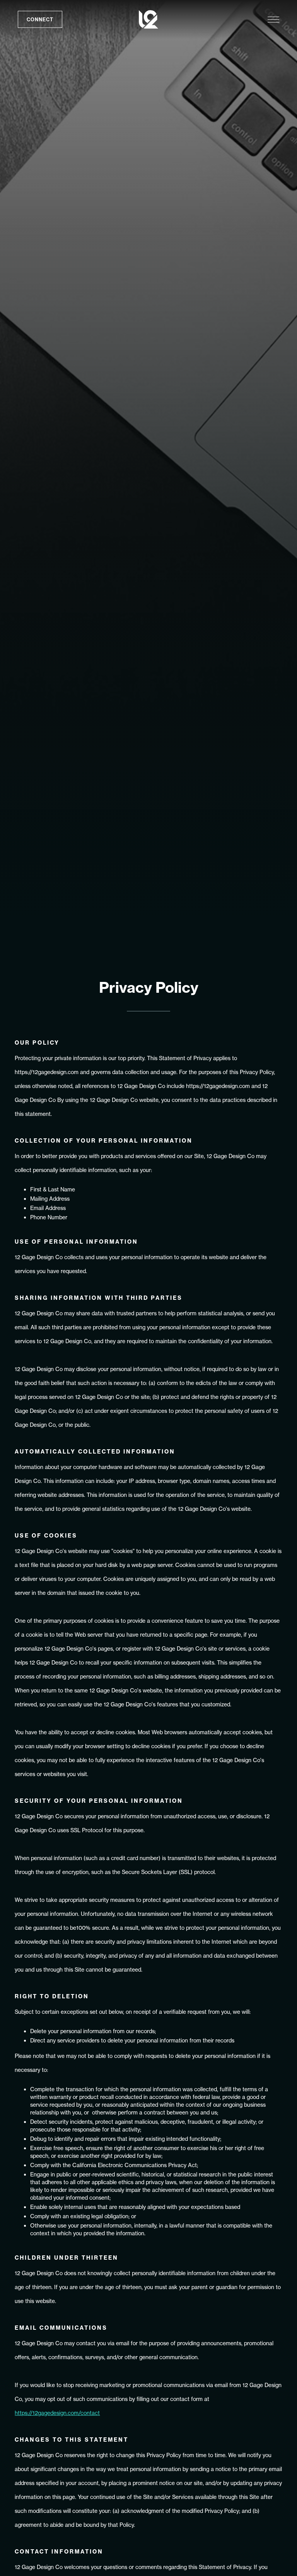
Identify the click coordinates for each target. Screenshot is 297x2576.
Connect (40, 19)
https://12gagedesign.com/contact (57, 2413)
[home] (150, 19)
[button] (273, 20)
